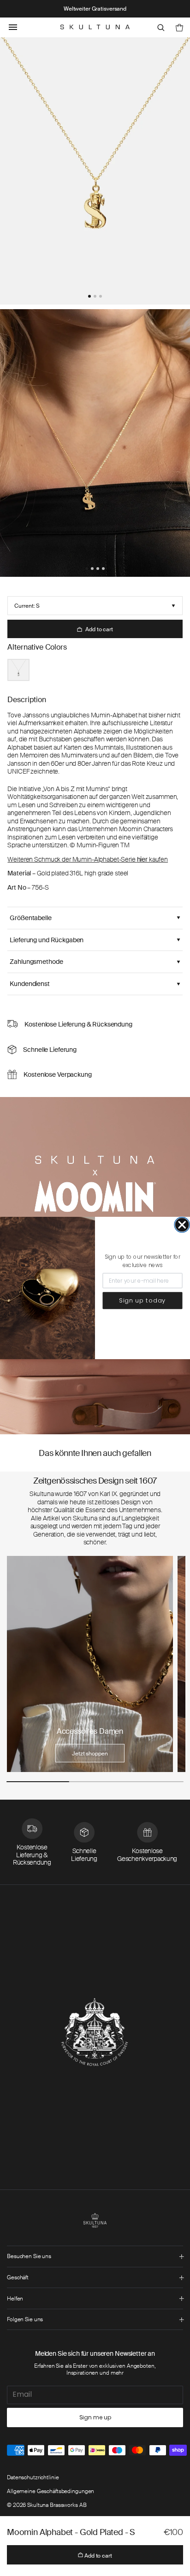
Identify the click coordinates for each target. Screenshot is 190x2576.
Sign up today (142, 1300)
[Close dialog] (182, 1225)
